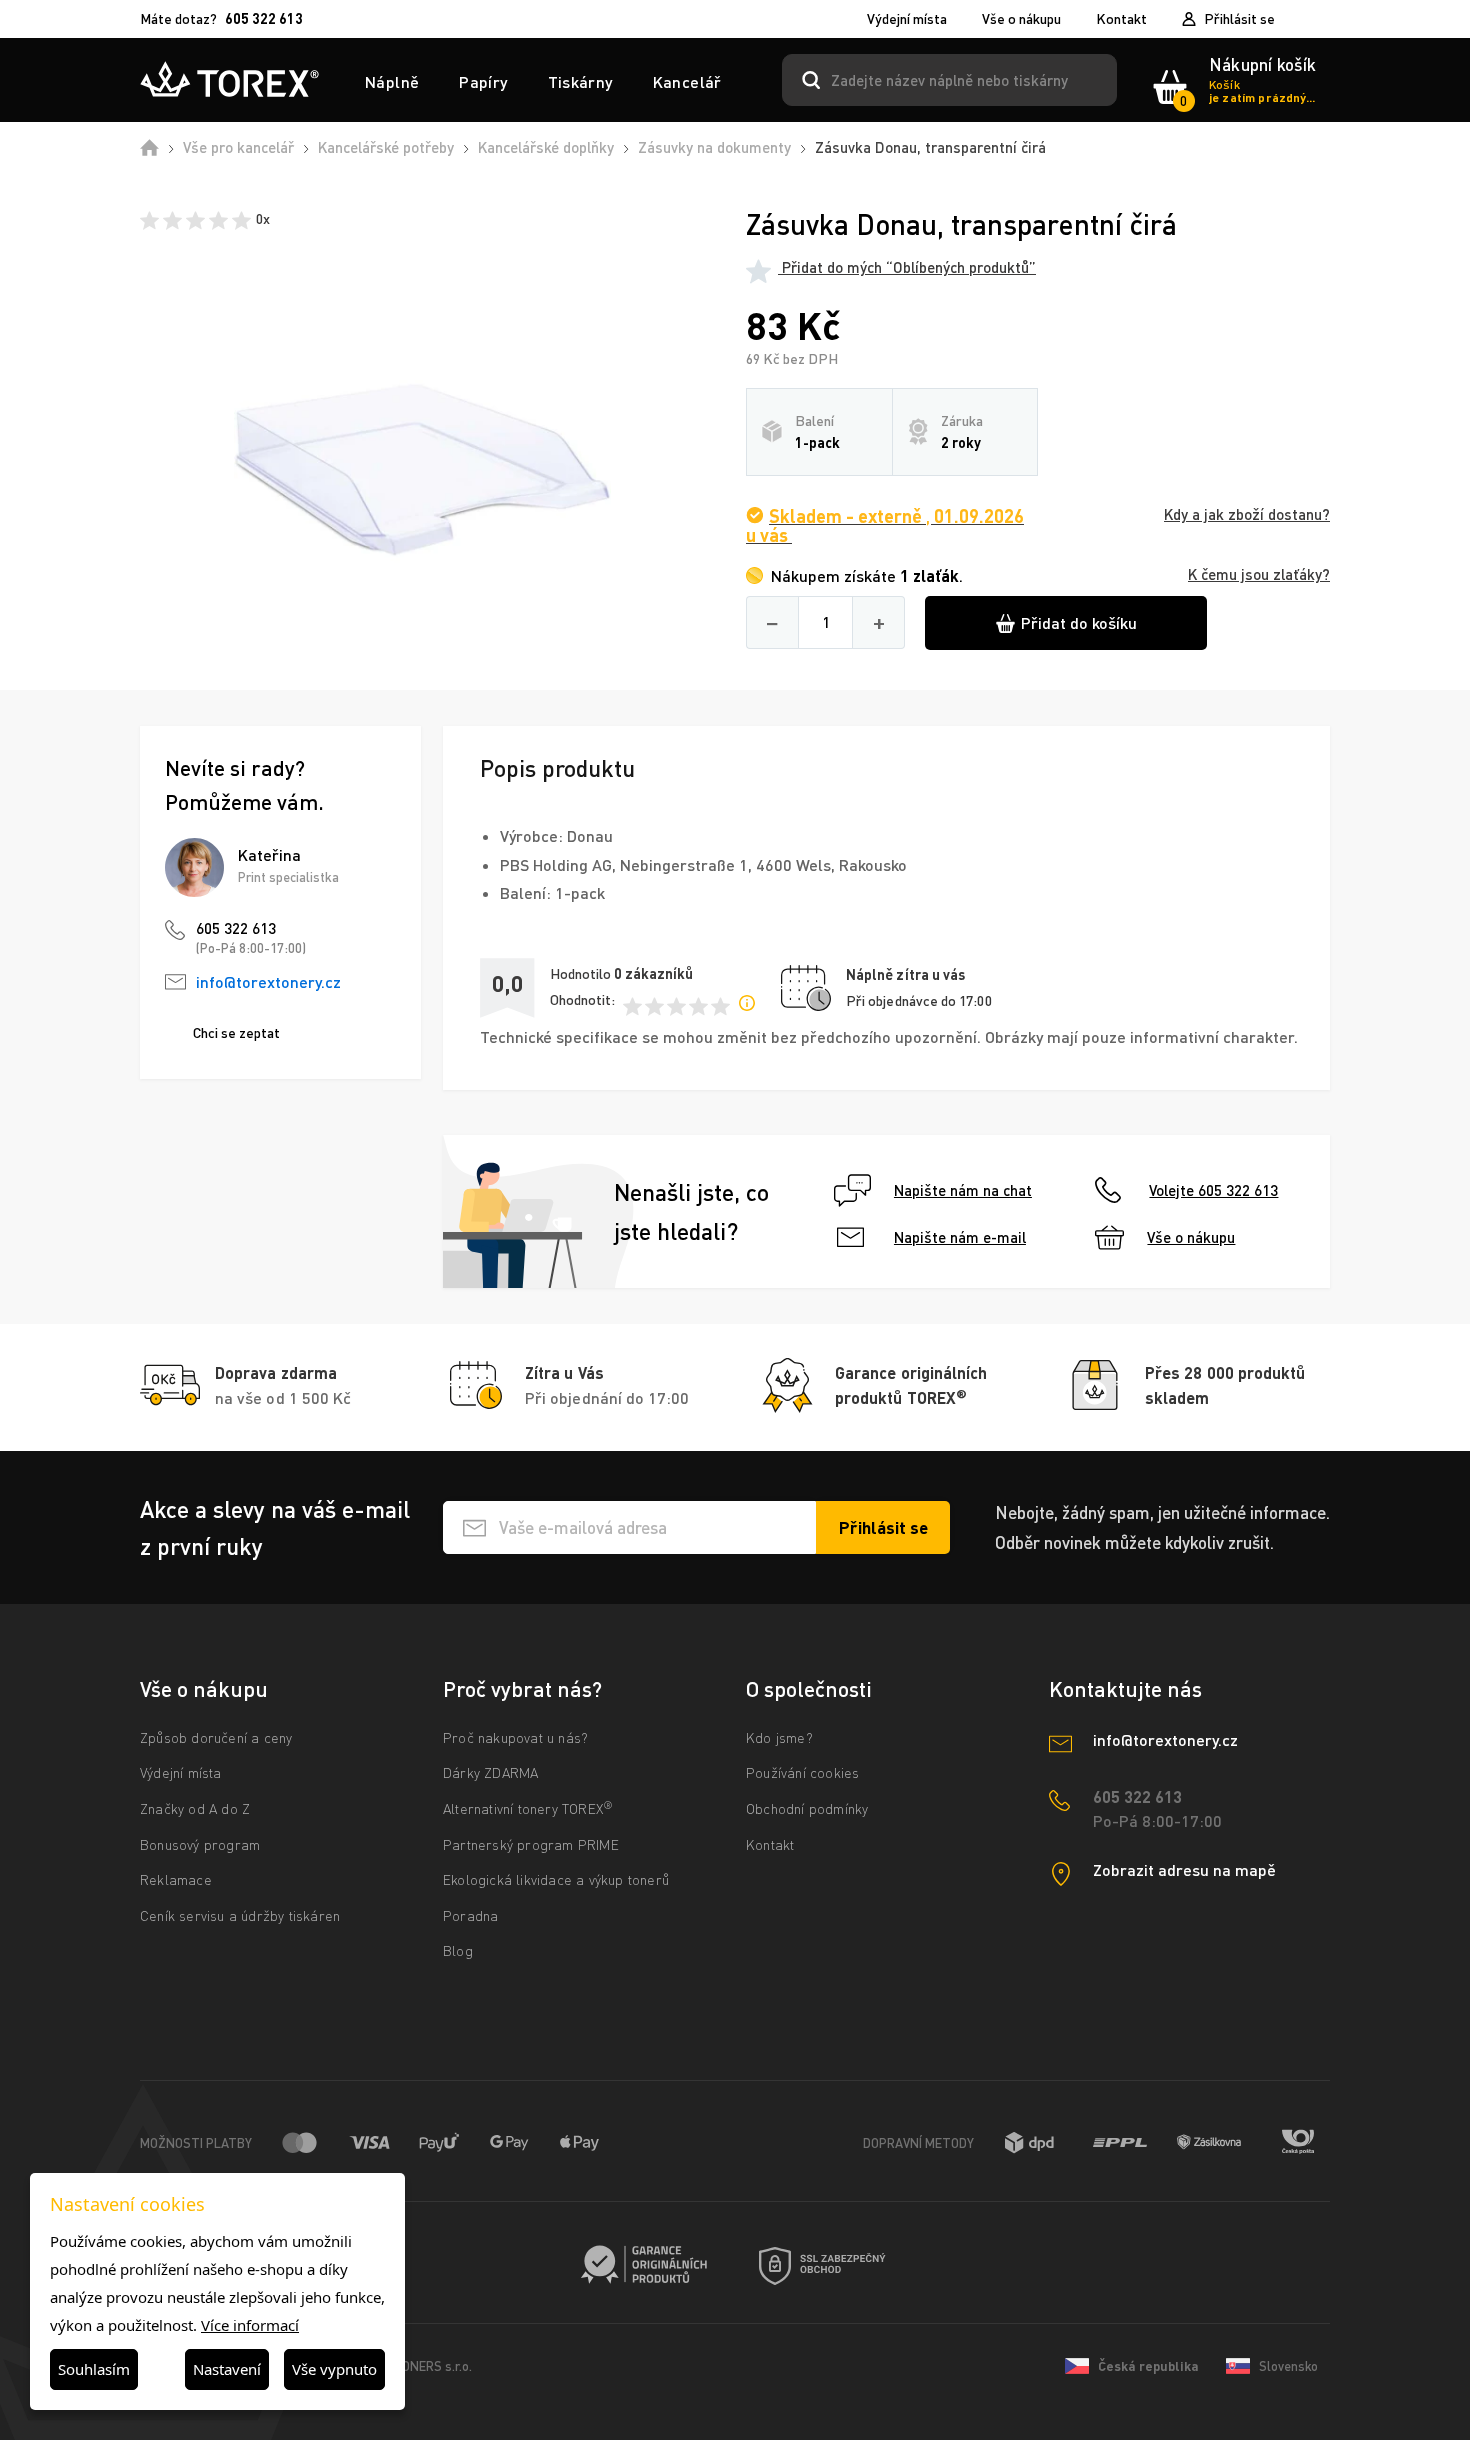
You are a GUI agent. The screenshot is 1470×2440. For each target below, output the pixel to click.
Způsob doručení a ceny (216, 1737)
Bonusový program (200, 1844)
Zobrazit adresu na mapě (1184, 1869)
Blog (458, 1950)
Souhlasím (94, 2369)
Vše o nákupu (1021, 19)
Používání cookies (802, 1772)
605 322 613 (236, 928)
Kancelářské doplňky (546, 147)
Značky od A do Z (195, 1808)
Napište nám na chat (963, 1190)
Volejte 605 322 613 (1213, 1190)
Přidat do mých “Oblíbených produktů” (907, 267)
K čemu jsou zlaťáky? (1259, 574)
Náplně (392, 81)
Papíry (483, 81)
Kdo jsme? (779, 1737)
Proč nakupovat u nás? (515, 1737)
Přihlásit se (1239, 18)
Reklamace (176, 1879)
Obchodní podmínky (807, 1808)
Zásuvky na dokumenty (714, 147)
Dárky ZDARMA (490, 1772)
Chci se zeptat (236, 1032)
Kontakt (1121, 19)
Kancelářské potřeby (386, 147)
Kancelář (687, 81)
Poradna (470, 1915)
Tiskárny (580, 81)
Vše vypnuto (334, 2369)
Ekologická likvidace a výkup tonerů (556, 1879)
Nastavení (227, 2369)
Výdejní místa (907, 19)
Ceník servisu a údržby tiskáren (240, 1915)
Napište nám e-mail (960, 1237)
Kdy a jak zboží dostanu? (1247, 514)
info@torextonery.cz (268, 981)
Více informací (250, 2325)
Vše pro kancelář (238, 147)
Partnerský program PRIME (531, 1844)
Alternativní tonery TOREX (528, 1808)
